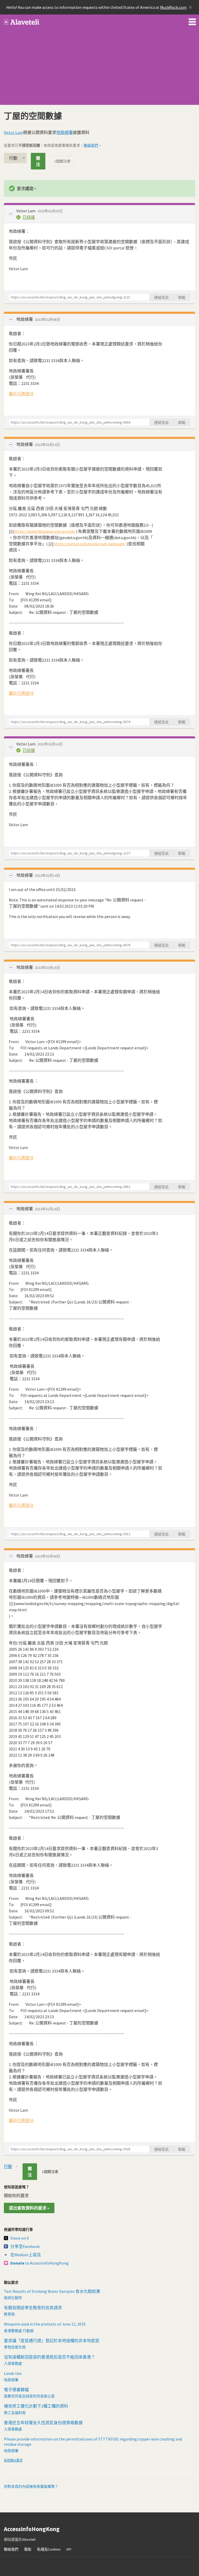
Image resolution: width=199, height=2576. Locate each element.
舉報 (182, 297)
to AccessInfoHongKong (40, 2263)
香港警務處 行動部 (19, 2331)
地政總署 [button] (25, 319)
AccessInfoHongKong (22, 22)
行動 (13, 158)
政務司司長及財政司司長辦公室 (29, 2396)
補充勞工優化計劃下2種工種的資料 (36, 2406)
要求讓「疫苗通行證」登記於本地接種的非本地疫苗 (52, 2341)
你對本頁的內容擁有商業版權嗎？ (31, 2486)
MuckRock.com (173, 7)
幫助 (28, 2549)
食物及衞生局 (15, 2347)
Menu (192, 21)
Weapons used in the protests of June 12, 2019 (45, 2324)
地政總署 (65, 132)
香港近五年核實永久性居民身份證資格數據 (43, 2423)
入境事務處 (13, 2363)
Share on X (20, 2238)
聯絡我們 (91, 145)
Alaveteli (29, 2539)
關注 (38, 161)
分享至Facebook (25, 2246)
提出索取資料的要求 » (29, 2208)
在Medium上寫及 (26, 2255)
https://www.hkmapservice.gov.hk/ (44, 531)
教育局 (9, 2314)
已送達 (29, 217)
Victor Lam (13, 132)
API (69, 2549)
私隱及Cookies (49, 2549)
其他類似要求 (13, 2460)
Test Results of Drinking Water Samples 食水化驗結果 (52, 2291)
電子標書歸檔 (16, 2390)
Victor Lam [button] (26, 211)
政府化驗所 (13, 2298)
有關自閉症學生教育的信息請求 (33, 2308)
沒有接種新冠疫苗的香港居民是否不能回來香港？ (49, 2357)
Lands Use (13, 2373)
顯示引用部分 (21, 394)
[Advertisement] (99, 69)
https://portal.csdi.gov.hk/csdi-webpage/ (90, 544)
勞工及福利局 (15, 2413)
